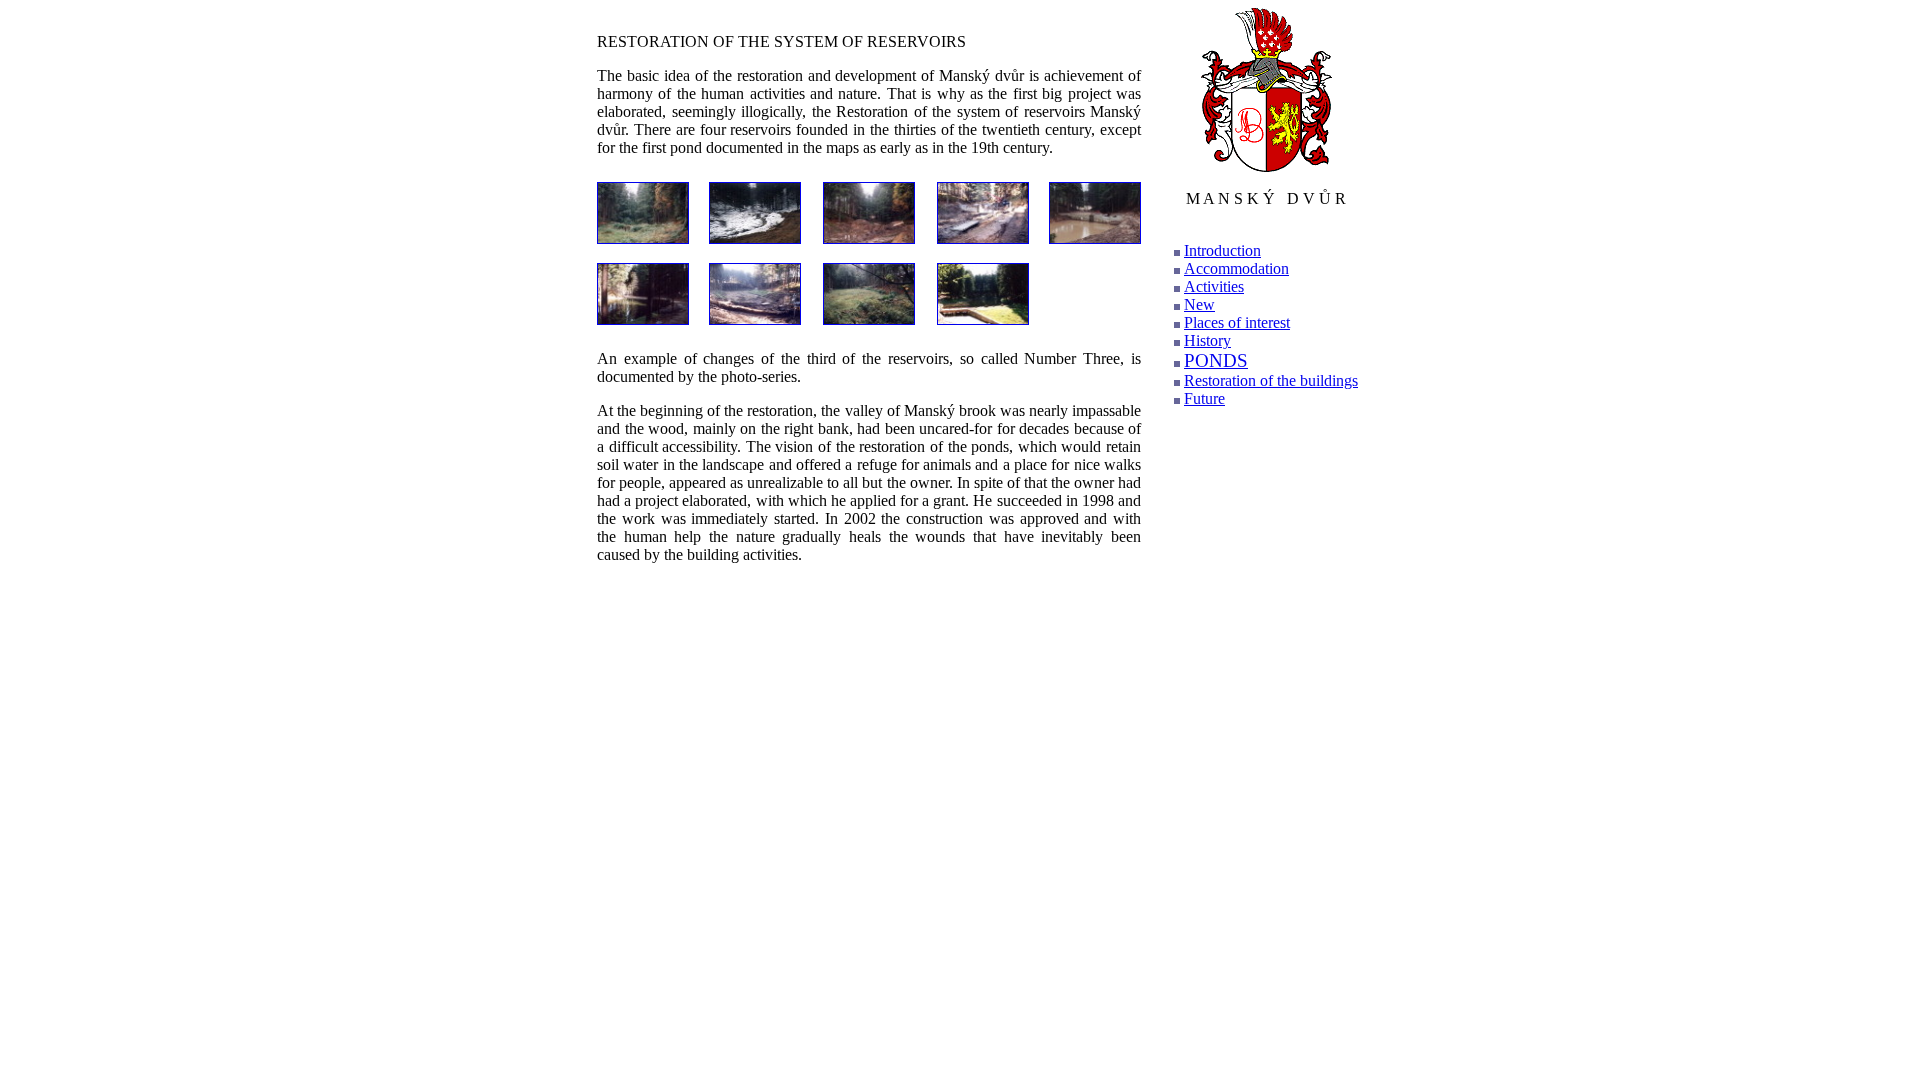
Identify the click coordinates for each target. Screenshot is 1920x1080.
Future (1204, 398)
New (1199, 304)
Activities (1214, 286)
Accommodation (1236, 268)
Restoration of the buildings (1271, 380)
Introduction (1222, 250)
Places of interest (1237, 322)
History (1207, 340)
